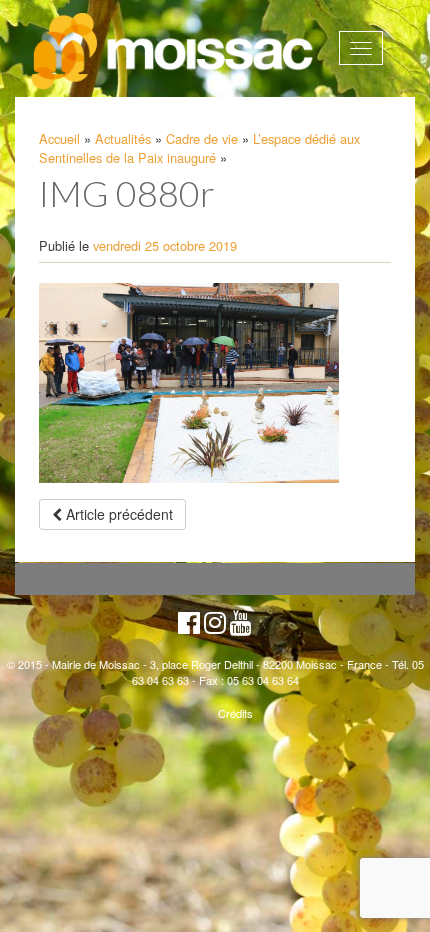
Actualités (123, 138)
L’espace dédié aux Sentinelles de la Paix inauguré (199, 148)
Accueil (59, 138)
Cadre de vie (202, 138)
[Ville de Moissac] (174, 52)
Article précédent (117, 514)
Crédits (235, 713)
